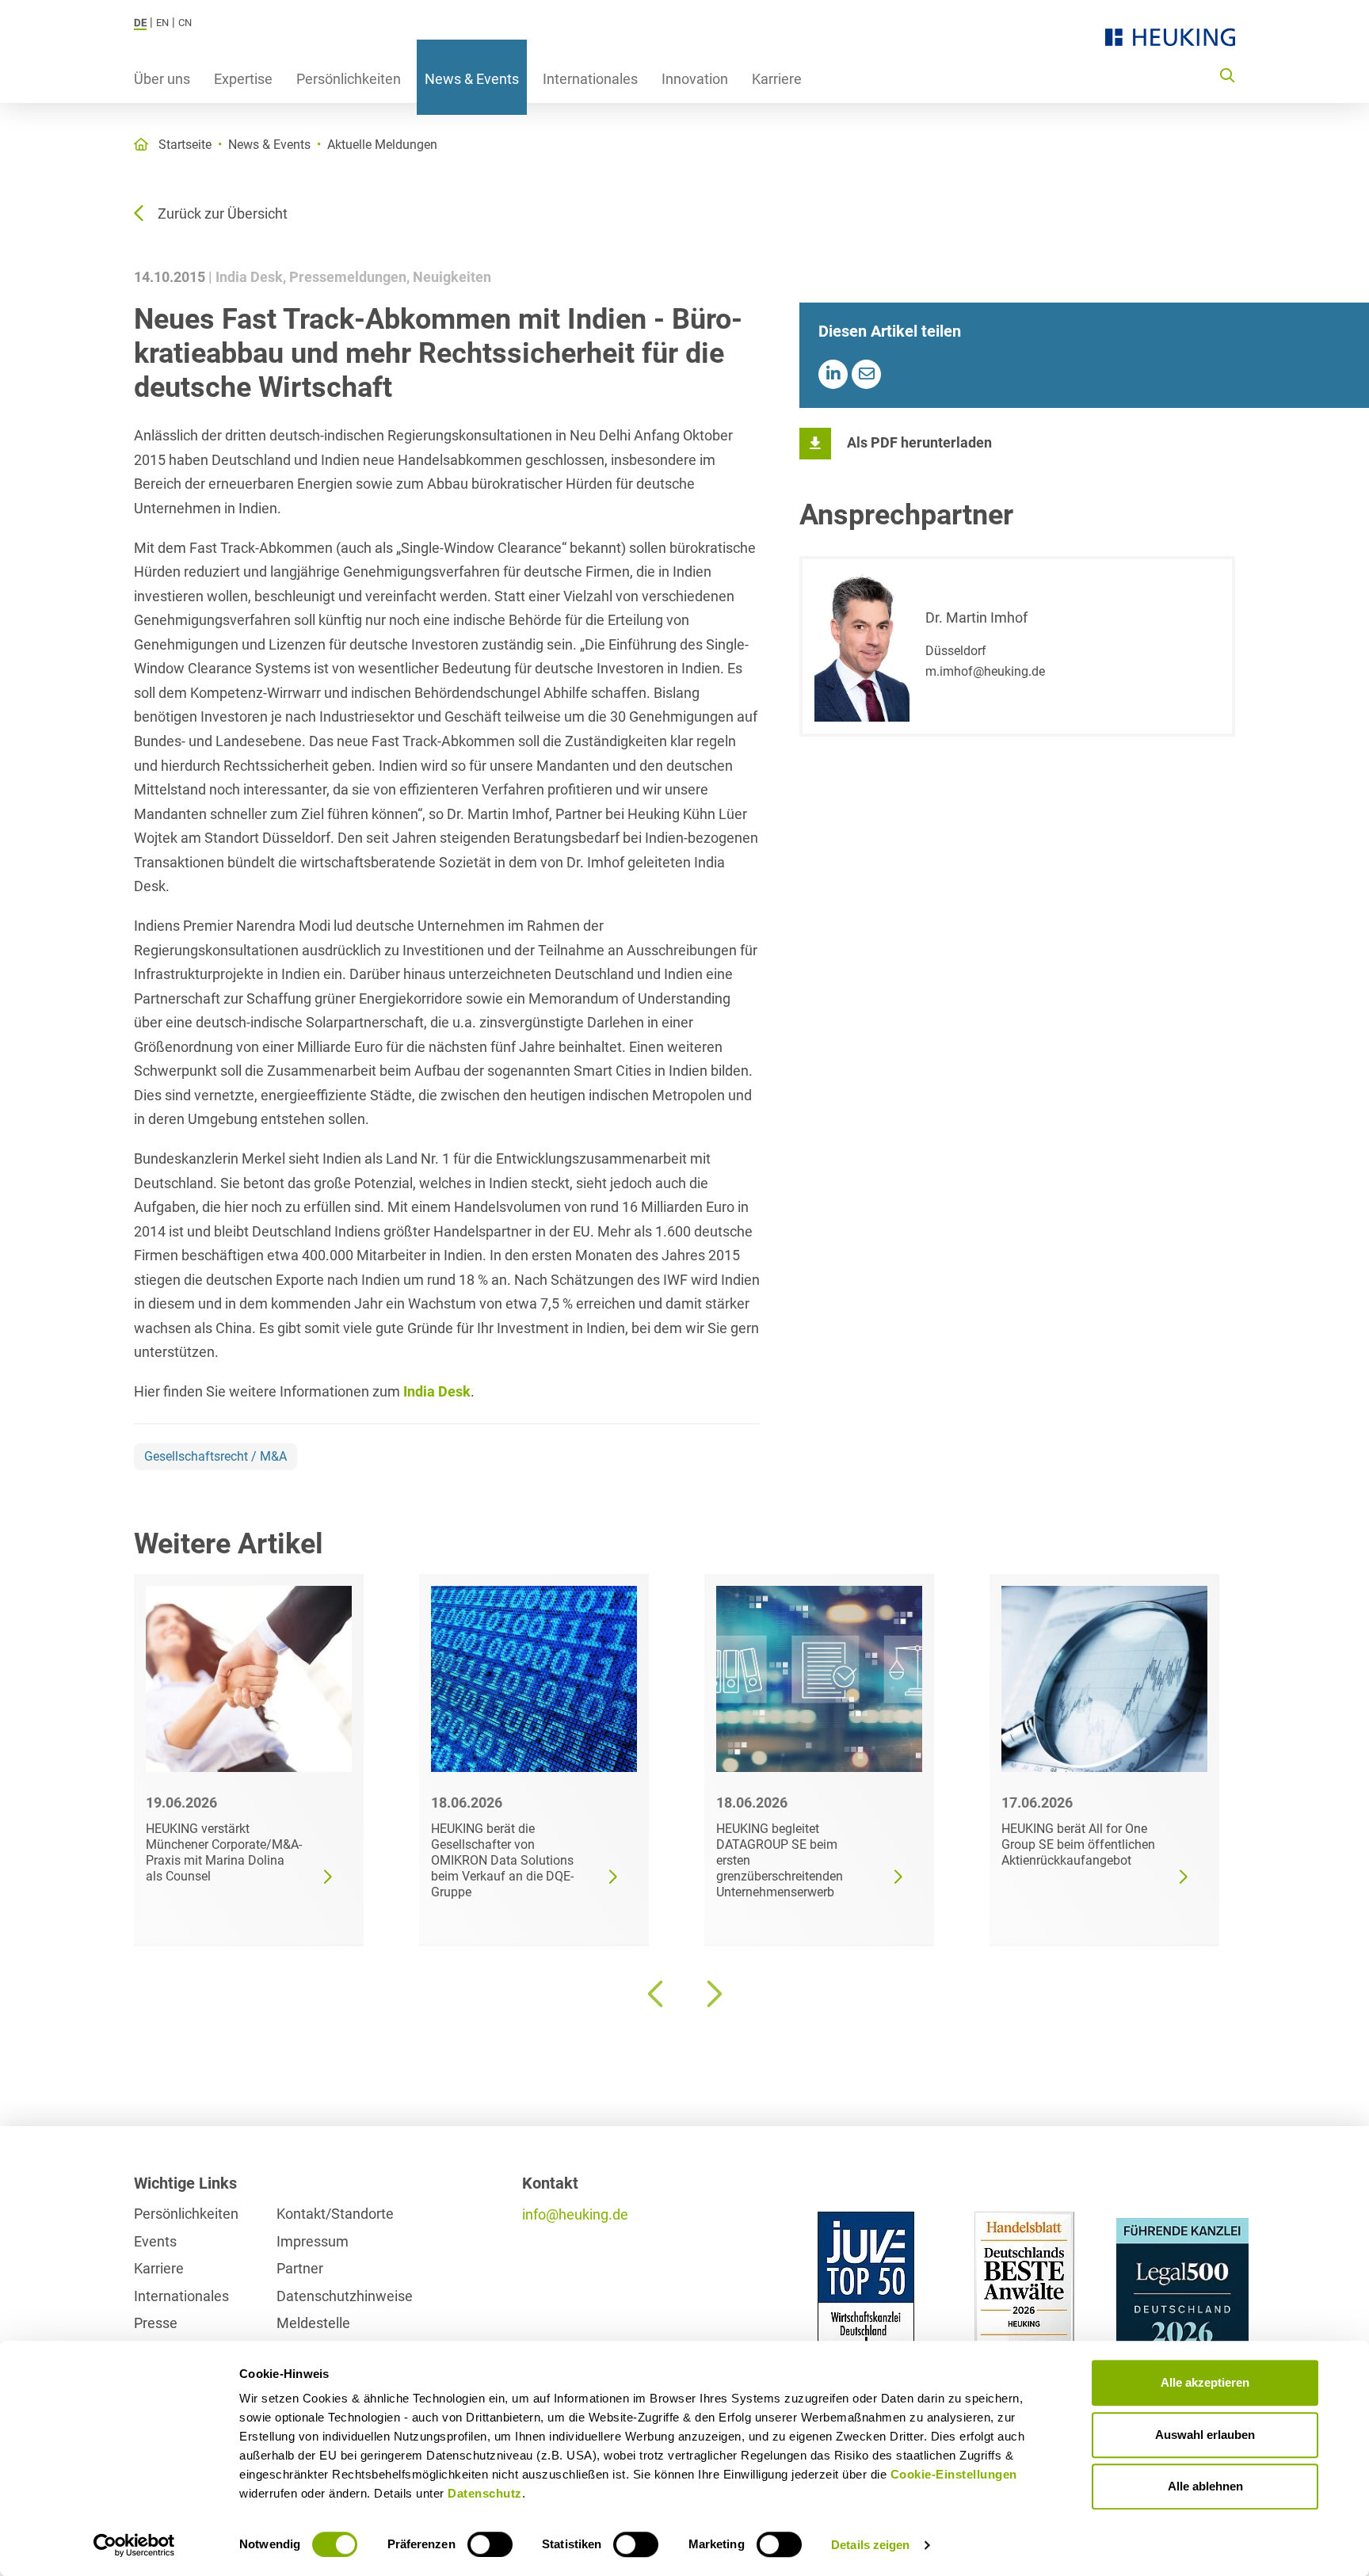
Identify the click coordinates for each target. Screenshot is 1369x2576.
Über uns (162, 79)
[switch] (490, 2544)
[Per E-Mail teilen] (866, 374)
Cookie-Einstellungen (954, 2474)
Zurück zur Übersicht (223, 213)
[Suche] (1227, 74)
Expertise (243, 79)
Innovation (695, 79)
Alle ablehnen (1205, 2486)
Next (712, 1994)
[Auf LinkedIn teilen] (833, 374)
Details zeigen (870, 2545)
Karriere (777, 79)
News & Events (472, 79)
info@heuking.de (575, 2214)
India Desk (437, 1391)
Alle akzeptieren (1205, 2382)
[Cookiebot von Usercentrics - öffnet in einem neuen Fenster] (134, 2545)
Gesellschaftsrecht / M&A (215, 1456)
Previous (657, 1994)
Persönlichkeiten (349, 79)
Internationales (590, 79)
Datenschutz (485, 2493)
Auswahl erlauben (1205, 2435)
